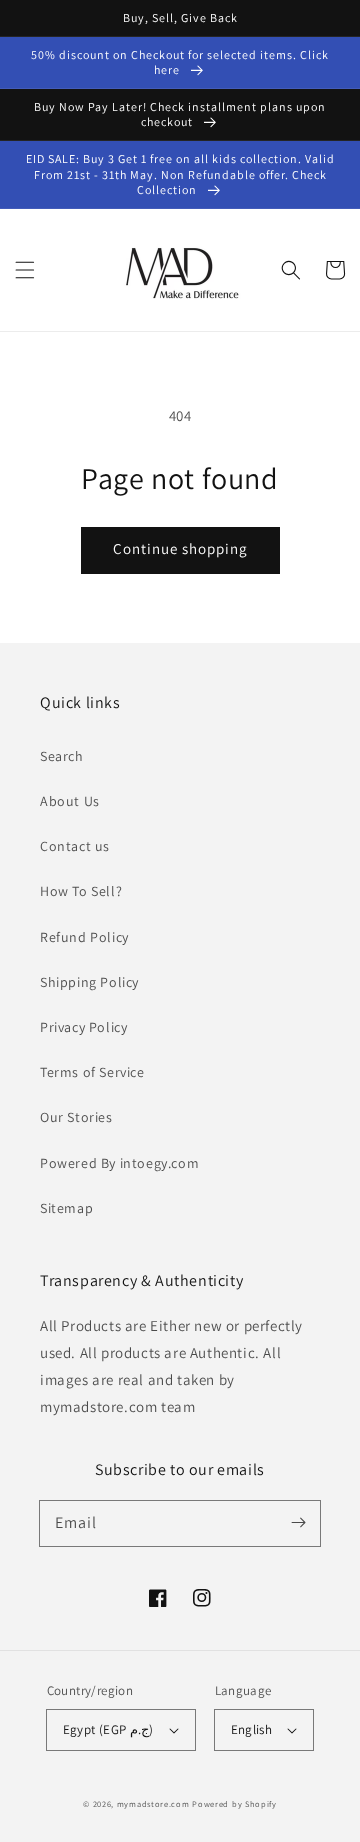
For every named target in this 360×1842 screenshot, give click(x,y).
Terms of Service (92, 1072)
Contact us (75, 846)
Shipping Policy (89, 982)
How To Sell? (81, 891)
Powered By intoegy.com (119, 1163)
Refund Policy (84, 937)
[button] (25, 270)
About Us (70, 801)
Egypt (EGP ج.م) (108, 1729)
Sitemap (66, 1208)
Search (62, 756)
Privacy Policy (83, 1027)
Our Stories (76, 1117)
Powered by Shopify (234, 1803)
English (252, 1729)
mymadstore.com (153, 1803)
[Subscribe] (298, 1523)
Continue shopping (180, 548)
